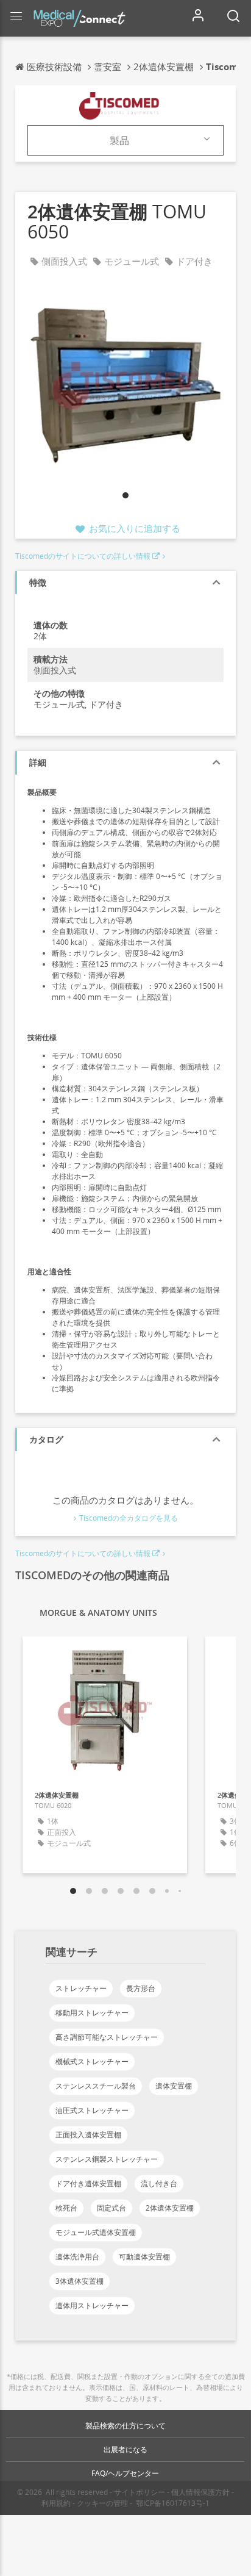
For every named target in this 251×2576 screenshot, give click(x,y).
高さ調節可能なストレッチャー (107, 2037)
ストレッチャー (81, 1988)
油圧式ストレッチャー (92, 2110)
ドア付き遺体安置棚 (88, 2183)
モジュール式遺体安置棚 (96, 2232)
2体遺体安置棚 (170, 2208)
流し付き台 (159, 2183)
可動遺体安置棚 (144, 2257)
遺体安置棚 (174, 2086)
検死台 (66, 2208)
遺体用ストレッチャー (92, 2305)
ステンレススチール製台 (96, 2086)
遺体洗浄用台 (77, 2257)
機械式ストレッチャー (92, 2061)
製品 (119, 140)
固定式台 (111, 2208)
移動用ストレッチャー (92, 2013)
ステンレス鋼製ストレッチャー (107, 2159)
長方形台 (141, 1988)
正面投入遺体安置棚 (88, 2135)
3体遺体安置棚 (80, 2281)
